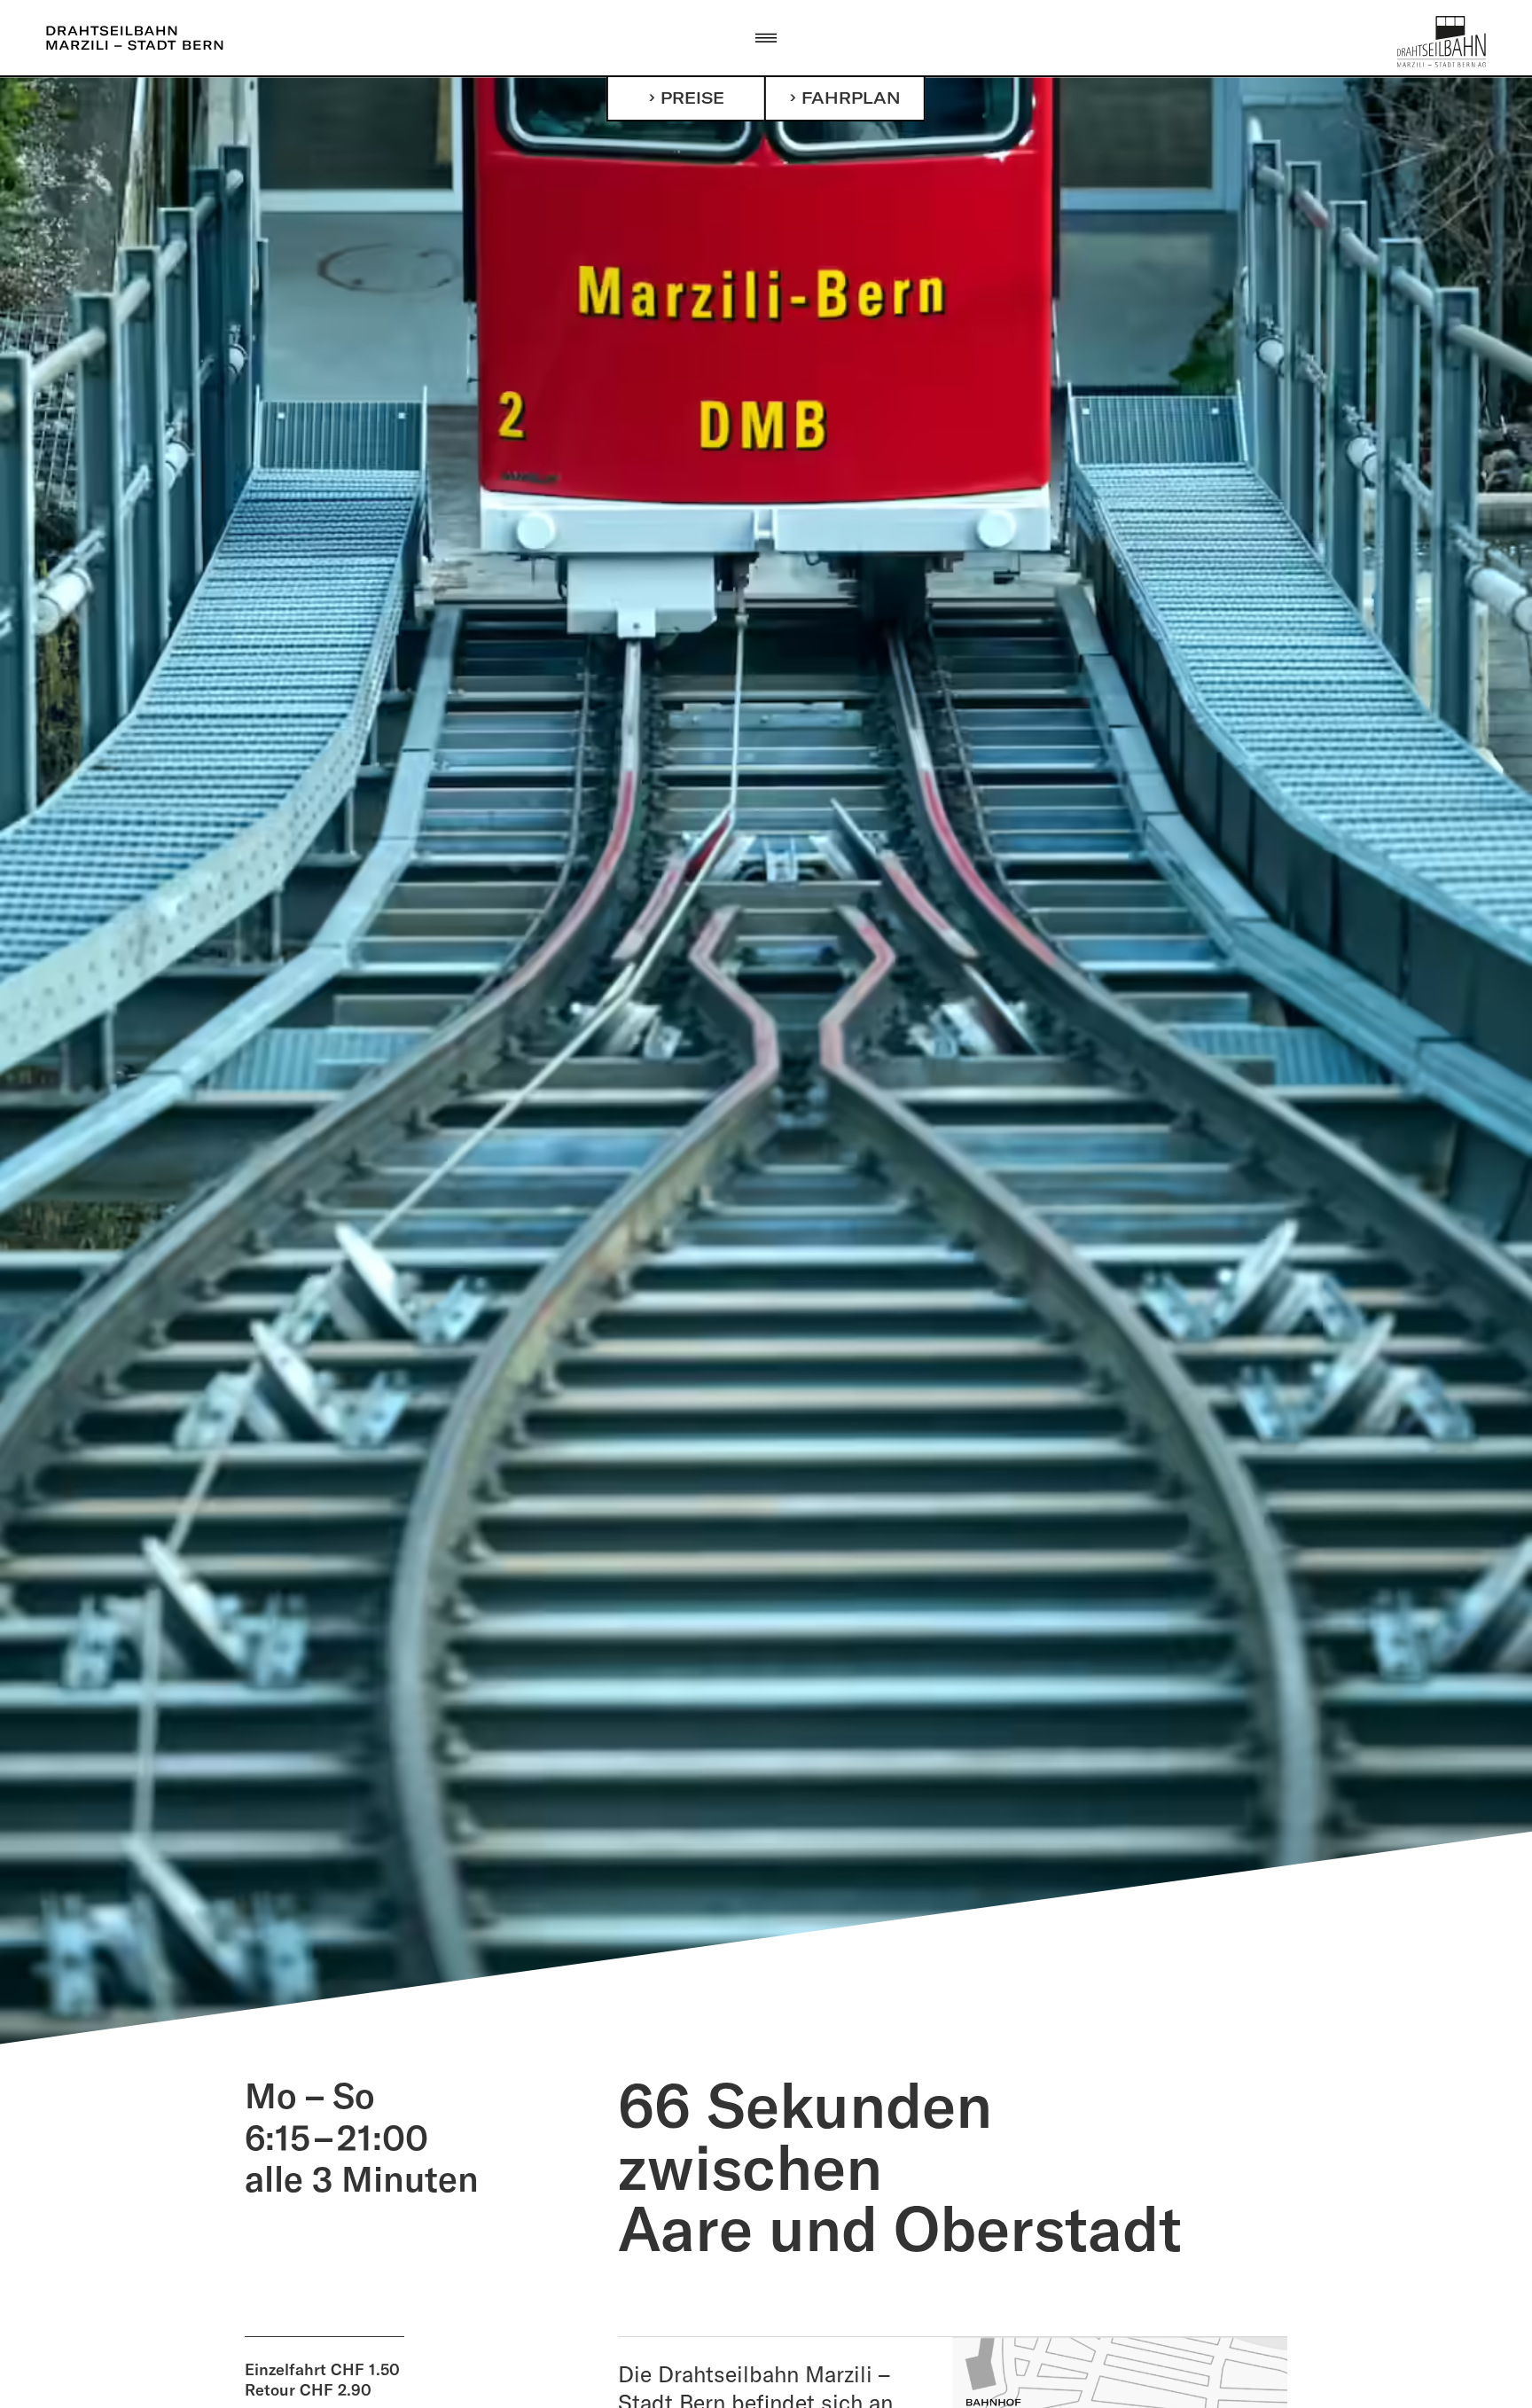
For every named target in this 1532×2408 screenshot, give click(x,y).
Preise (692, 98)
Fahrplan (851, 98)
